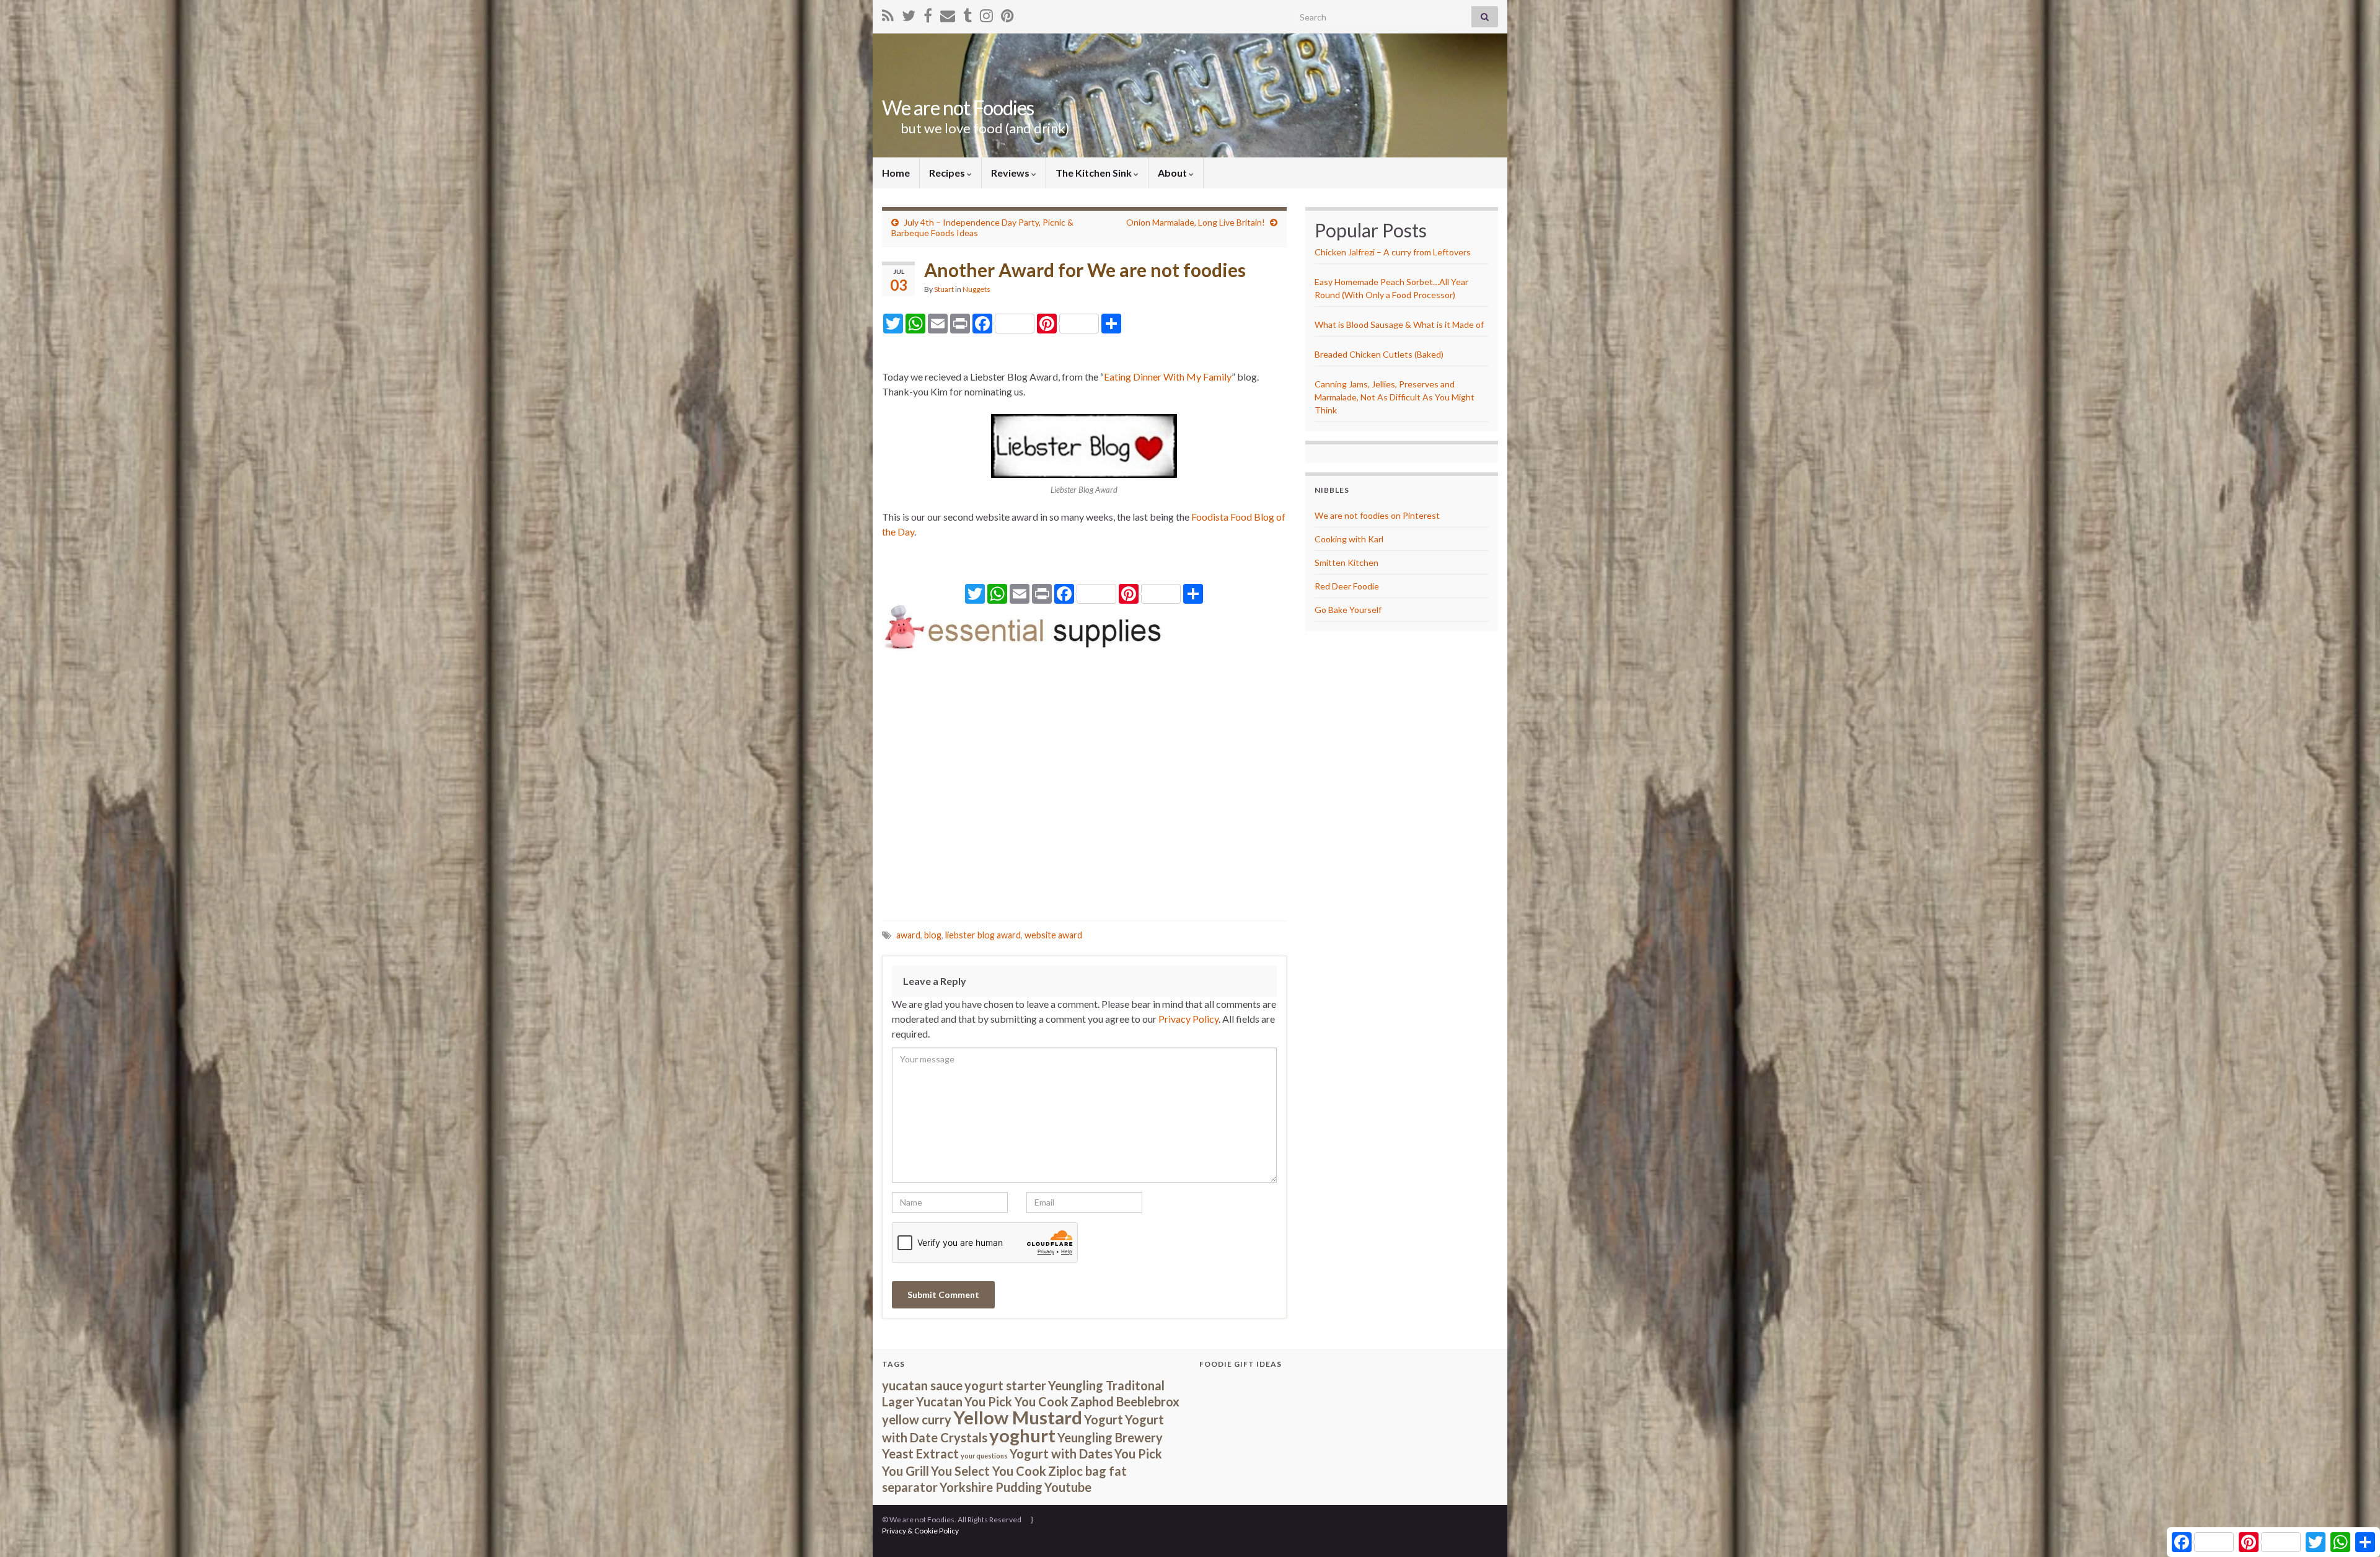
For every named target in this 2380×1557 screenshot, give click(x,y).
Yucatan (939, 1401)
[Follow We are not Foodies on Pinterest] (1007, 13)
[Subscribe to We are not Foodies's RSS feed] (888, 13)
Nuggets (976, 289)
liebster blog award (983, 935)
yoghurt (1022, 1435)
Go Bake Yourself (1348, 610)
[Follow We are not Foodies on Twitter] (909, 13)
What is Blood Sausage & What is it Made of (1399, 324)
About (1173, 173)
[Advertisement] (1084, 787)
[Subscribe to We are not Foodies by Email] (948, 13)
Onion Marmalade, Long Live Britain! (1196, 222)
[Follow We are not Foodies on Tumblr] (967, 13)
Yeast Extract (920, 1453)
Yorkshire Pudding (991, 1487)
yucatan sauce (922, 1385)
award (908, 935)
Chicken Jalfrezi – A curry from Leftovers (1393, 252)
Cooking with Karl (1349, 539)
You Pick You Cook (1016, 1401)
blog (933, 935)
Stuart (944, 289)
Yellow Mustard (1018, 1417)
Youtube (1068, 1487)
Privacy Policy (1188, 1019)
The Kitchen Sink (1095, 173)
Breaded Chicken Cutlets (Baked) (1379, 354)
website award (1053, 935)
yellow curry (917, 1419)
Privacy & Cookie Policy (920, 1531)
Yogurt (1104, 1419)
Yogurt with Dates (1061, 1453)
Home (896, 173)
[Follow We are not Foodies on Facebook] (928, 13)
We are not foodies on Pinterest (1377, 515)
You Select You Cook (989, 1471)
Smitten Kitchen (1346, 562)
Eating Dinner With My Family (1168, 377)
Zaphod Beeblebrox (1125, 1401)
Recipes (948, 173)
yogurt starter (1005, 1385)
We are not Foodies (958, 108)
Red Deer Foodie (1347, 586)
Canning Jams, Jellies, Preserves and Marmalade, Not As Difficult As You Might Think (1395, 397)
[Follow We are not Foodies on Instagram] (986, 13)
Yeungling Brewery (1110, 1437)
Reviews (1011, 173)
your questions (984, 1456)
